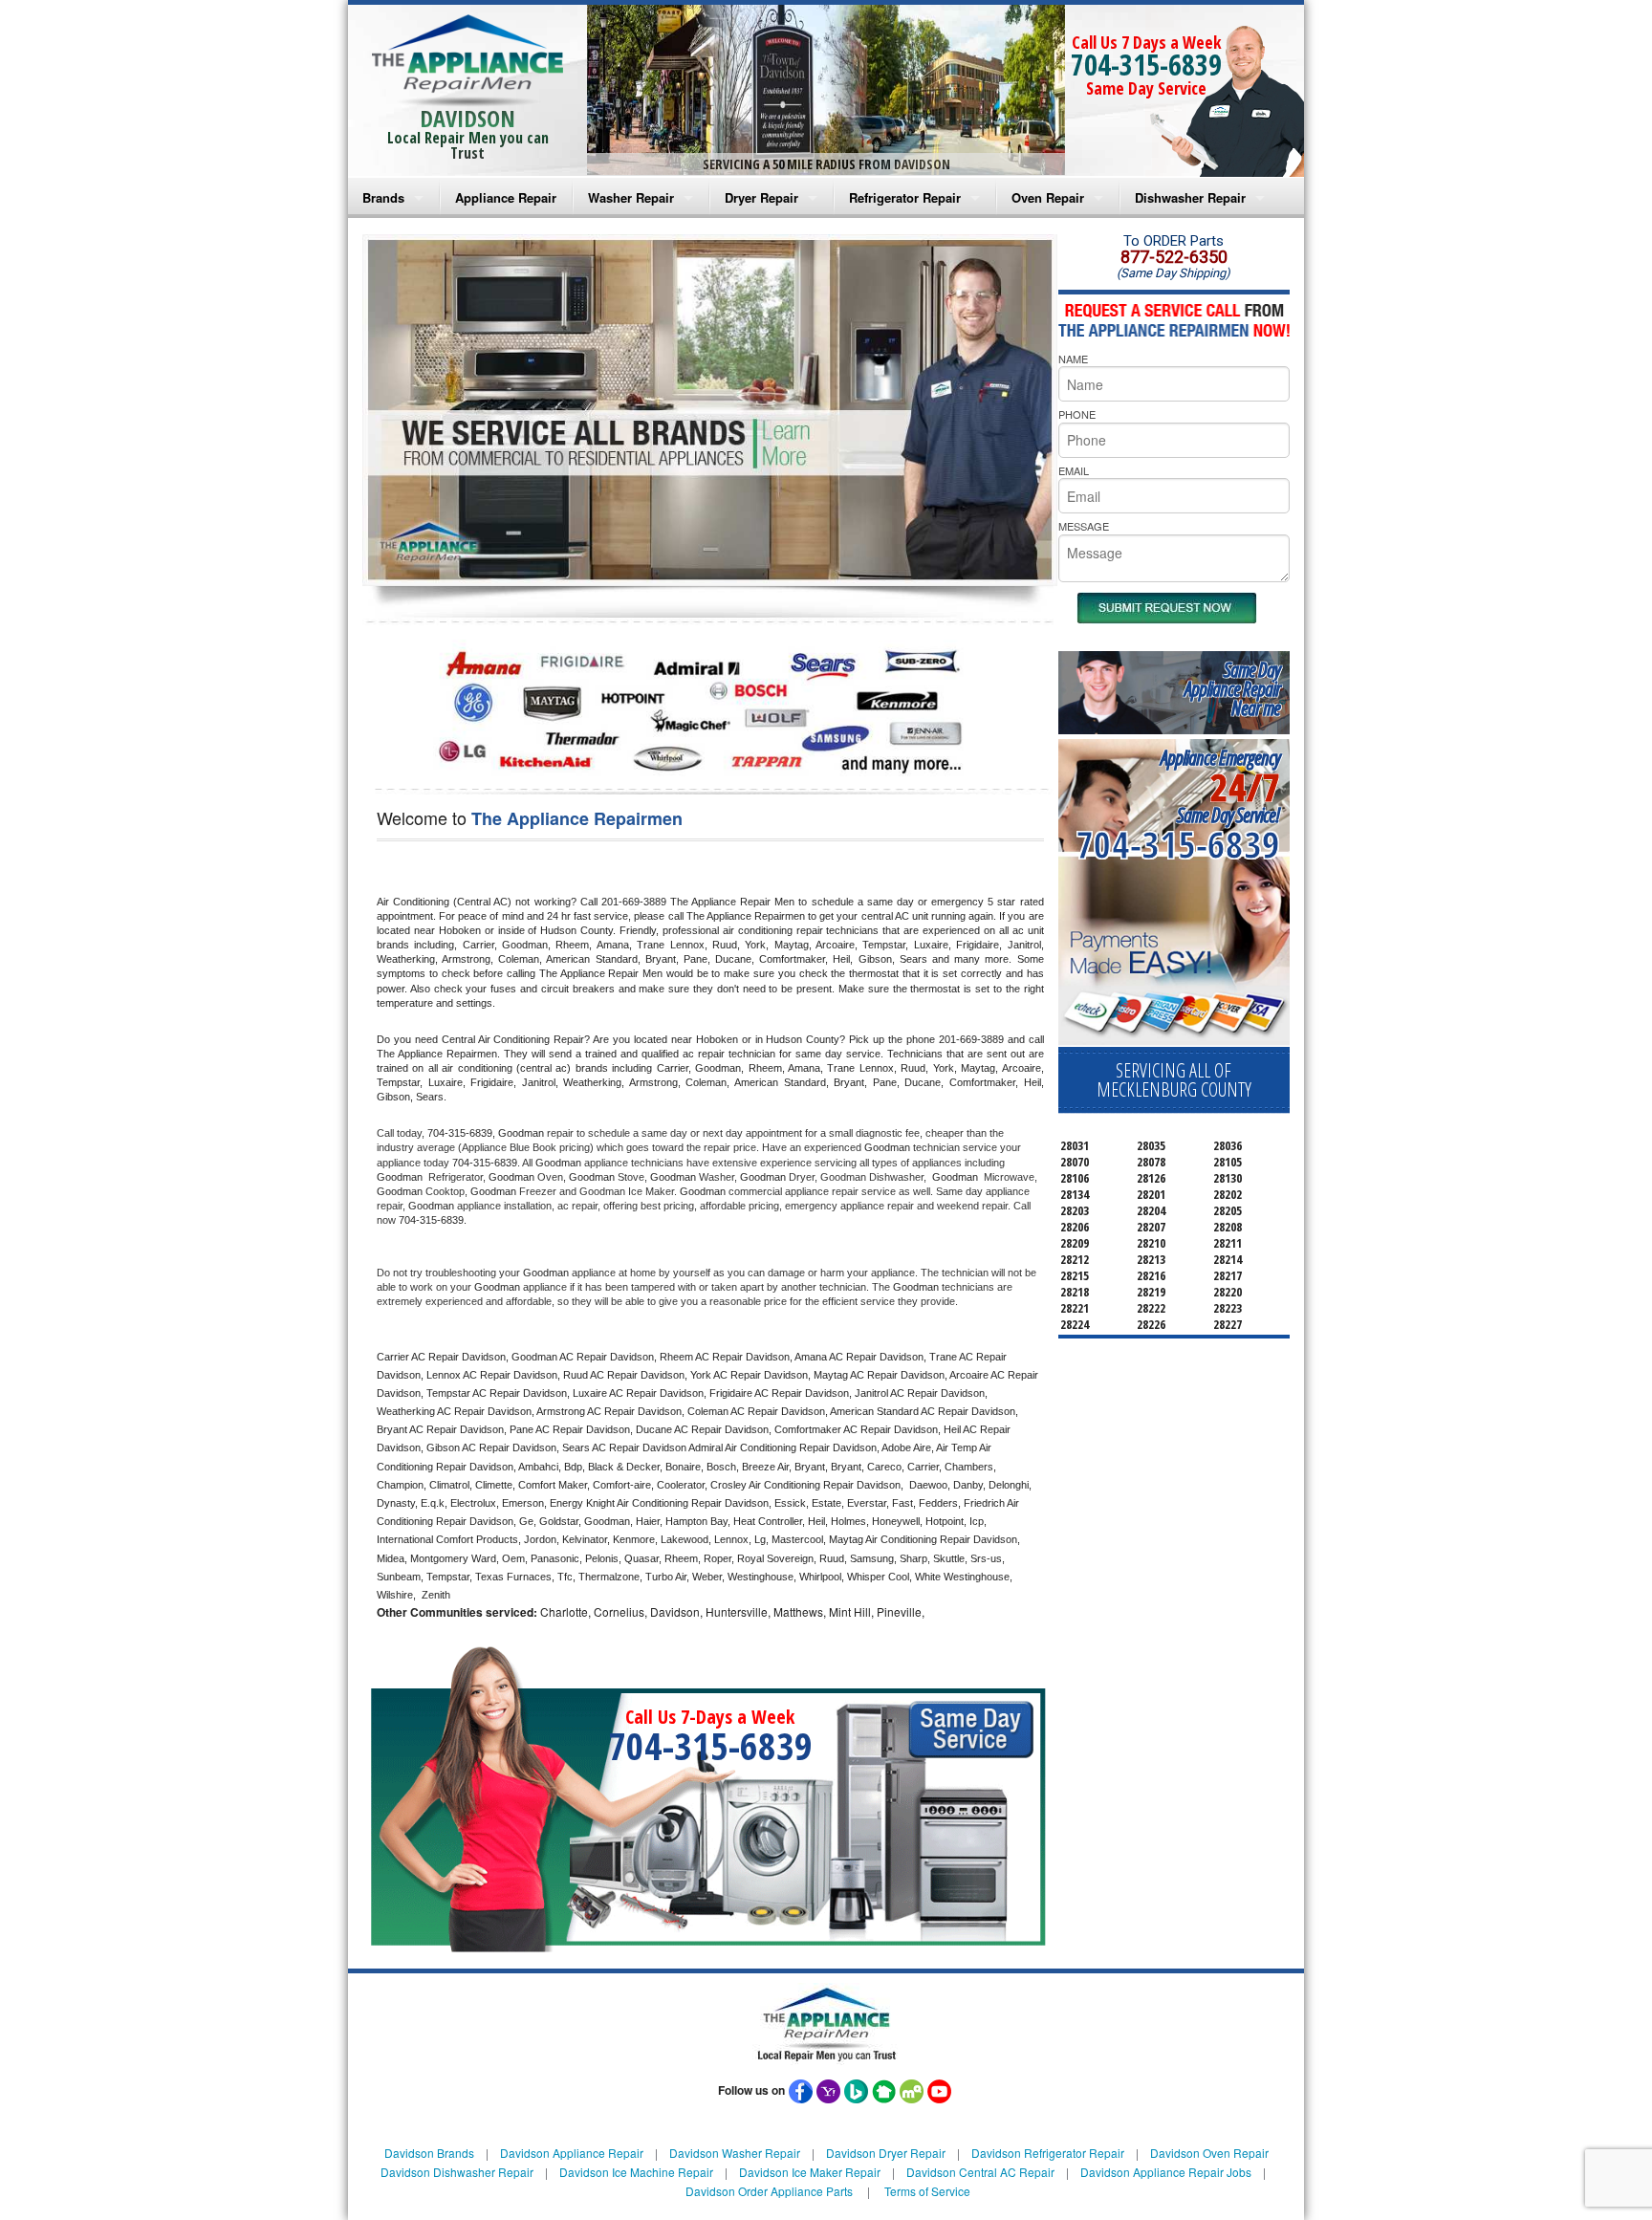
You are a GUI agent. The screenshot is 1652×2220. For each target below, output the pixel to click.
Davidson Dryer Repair (886, 2153)
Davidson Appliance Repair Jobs (1166, 2172)
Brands (383, 197)
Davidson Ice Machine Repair (636, 2172)
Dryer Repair (761, 197)
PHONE (1077, 414)
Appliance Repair (506, 197)
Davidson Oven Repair (1209, 2153)
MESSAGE (1084, 526)
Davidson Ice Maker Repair (810, 2172)
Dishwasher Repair (1190, 197)
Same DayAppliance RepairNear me (1232, 689)
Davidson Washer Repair (735, 2153)
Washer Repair (631, 197)
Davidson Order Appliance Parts (769, 2191)
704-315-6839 (1146, 65)
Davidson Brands (429, 2153)
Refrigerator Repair (905, 197)
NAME (1073, 359)
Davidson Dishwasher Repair (457, 2172)
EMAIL (1074, 470)
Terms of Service (927, 2191)
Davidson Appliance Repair (572, 2153)
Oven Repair (1048, 197)
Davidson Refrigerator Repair (1048, 2153)
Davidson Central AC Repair (980, 2172)
